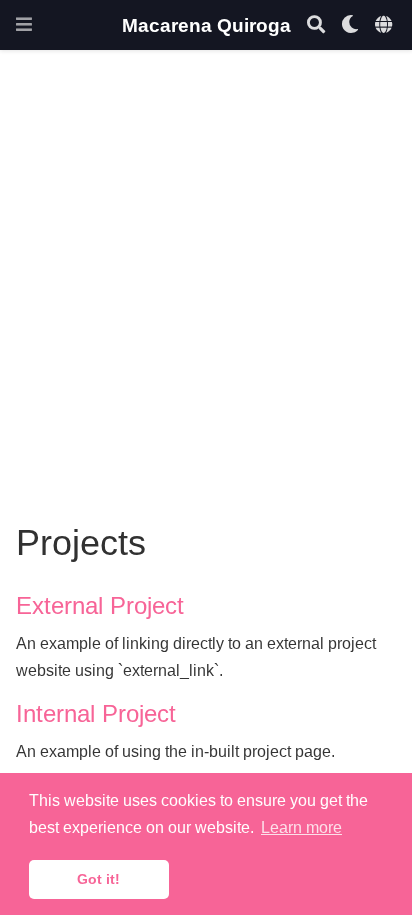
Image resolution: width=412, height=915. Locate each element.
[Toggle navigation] (24, 24)
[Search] (316, 25)
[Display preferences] (350, 25)
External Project (100, 605)
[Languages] (385, 25)
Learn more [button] (301, 827)
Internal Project (96, 713)
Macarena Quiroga (206, 25)
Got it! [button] (98, 879)
